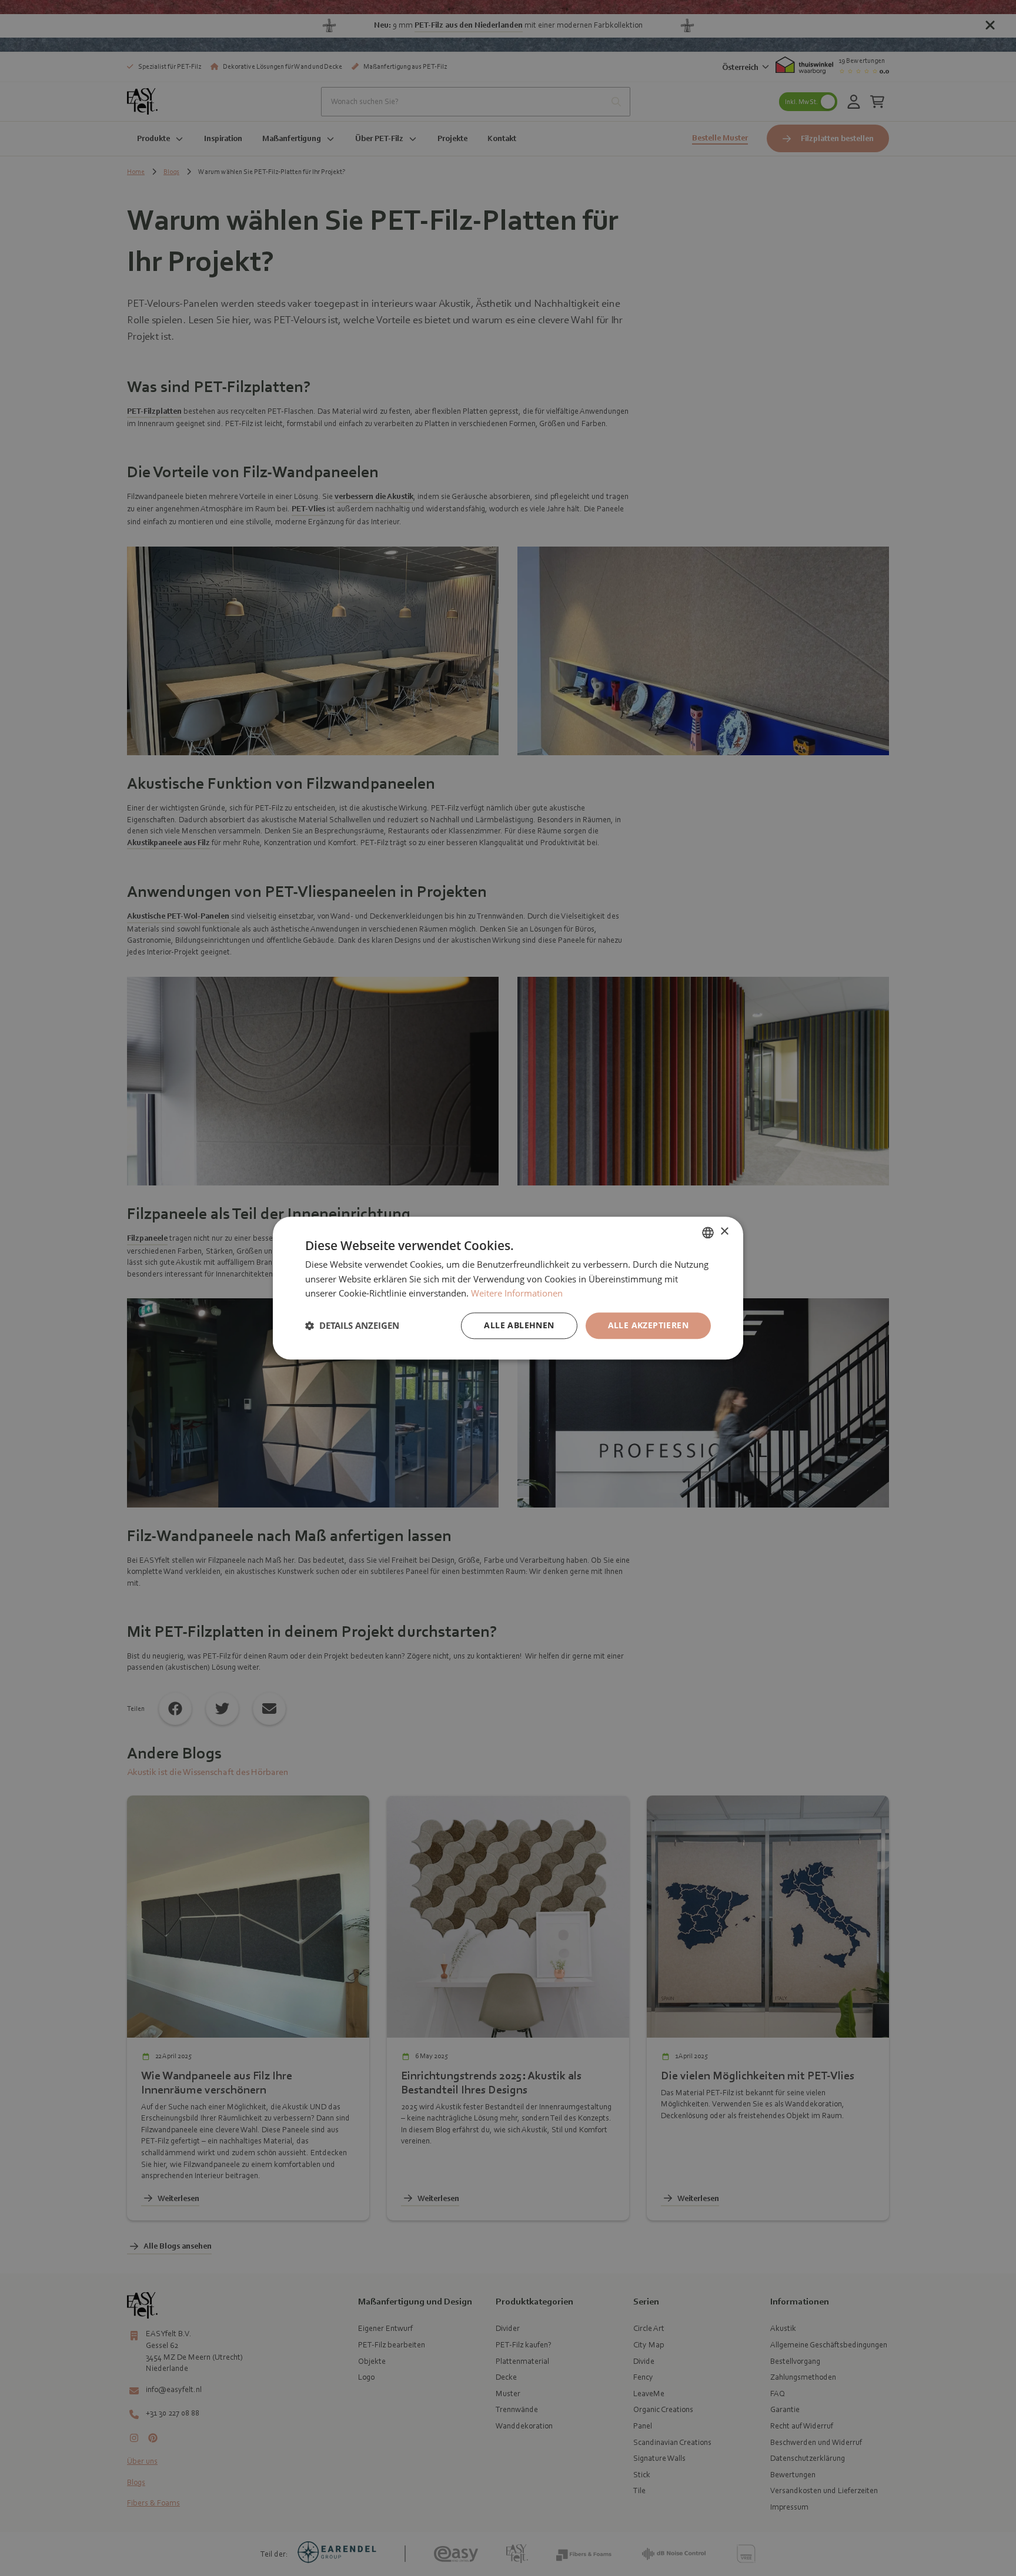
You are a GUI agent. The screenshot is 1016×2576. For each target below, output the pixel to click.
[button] (352, 1326)
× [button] (724, 1232)
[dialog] (508, 1288)
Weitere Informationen (517, 1294)
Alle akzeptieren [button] (648, 1325)
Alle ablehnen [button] (519, 1325)
